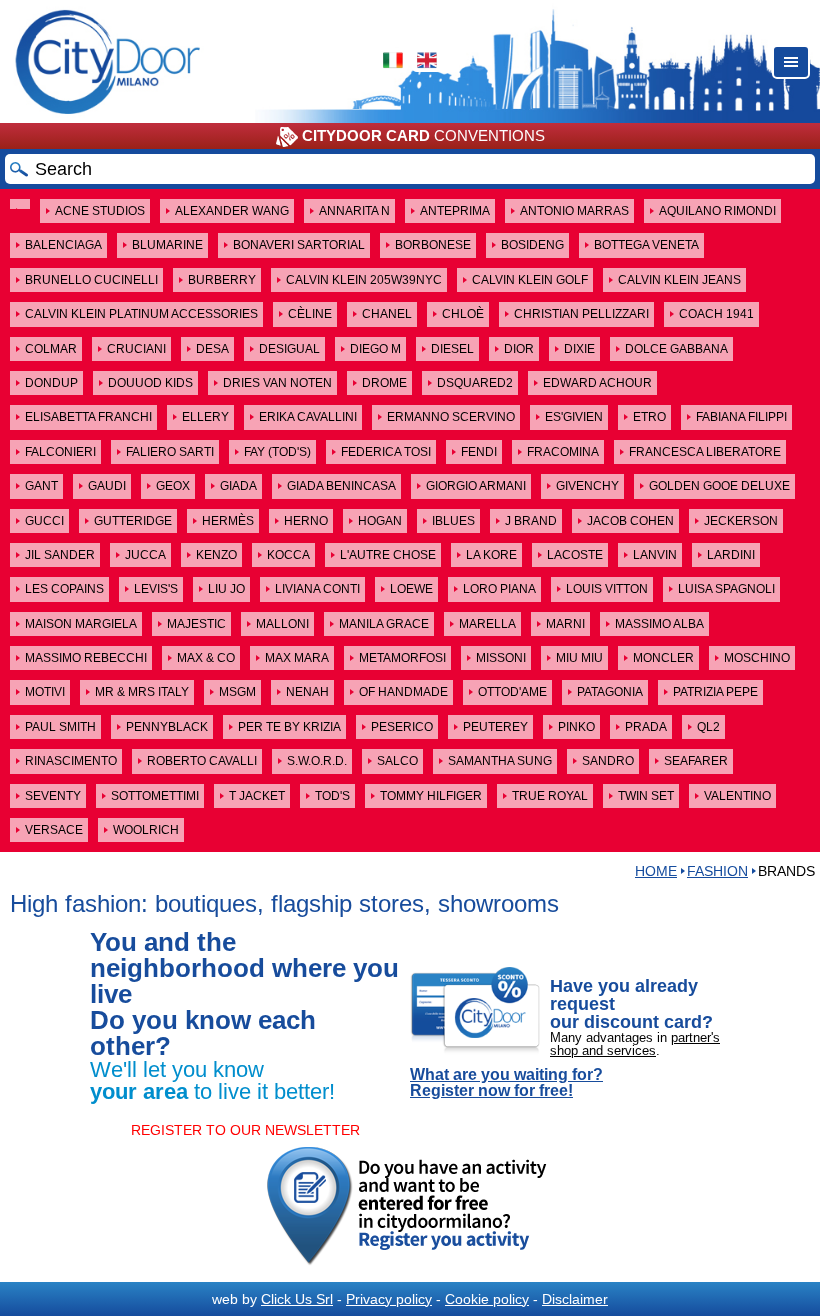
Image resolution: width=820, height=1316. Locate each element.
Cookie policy (487, 1299)
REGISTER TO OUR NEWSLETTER (245, 1130)
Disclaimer (575, 1299)
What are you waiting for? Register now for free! (506, 1083)
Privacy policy (389, 1299)
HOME (656, 871)
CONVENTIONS (423, 135)
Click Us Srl (297, 1299)
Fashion (717, 871)
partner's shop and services (635, 1044)
